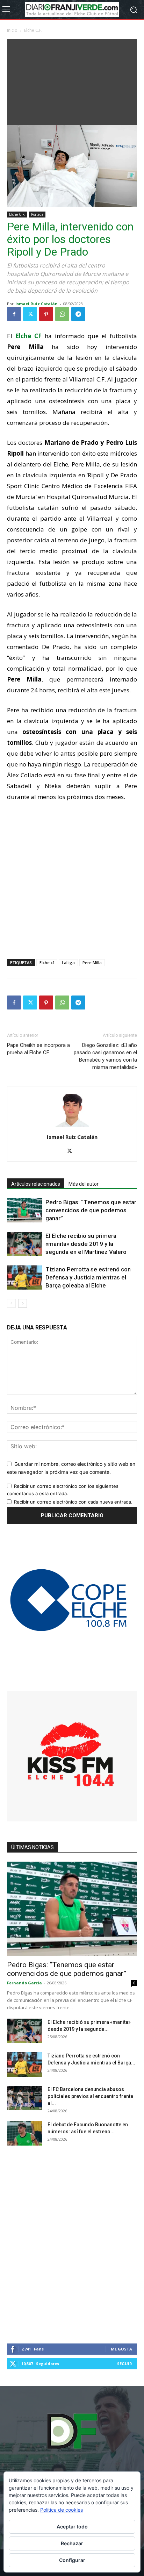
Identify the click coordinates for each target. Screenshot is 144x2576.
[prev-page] (11, 1303)
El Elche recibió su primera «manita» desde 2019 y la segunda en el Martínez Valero (86, 1244)
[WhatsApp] (62, 314)
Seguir (125, 2364)
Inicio (12, 30)
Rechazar (72, 2543)
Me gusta (121, 2349)
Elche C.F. (33, 30)
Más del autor (84, 1184)
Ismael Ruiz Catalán (37, 304)
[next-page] (23, 1303)
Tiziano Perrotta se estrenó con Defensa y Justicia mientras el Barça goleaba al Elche (88, 1277)
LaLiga (68, 962)
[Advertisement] (72, 80)
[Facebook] (14, 314)
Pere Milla (92, 962)
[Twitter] (30, 314)
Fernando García (24, 1983)
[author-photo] (72, 1127)
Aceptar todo (72, 2527)
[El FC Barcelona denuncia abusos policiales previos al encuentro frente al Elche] (24, 2098)
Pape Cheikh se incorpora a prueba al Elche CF (38, 1049)
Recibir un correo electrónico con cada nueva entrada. (73, 1502)
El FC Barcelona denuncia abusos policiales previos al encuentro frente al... (90, 2096)
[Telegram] (78, 314)
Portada (37, 214)
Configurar (72, 2560)
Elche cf (47, 962)
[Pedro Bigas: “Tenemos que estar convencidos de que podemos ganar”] (24, 1210)
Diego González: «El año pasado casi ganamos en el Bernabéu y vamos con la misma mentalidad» (105, 1056)
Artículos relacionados (36, 1184)
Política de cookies (62, 2510)
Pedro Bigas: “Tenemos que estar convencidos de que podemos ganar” (91, 1210)
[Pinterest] (46, 314)
